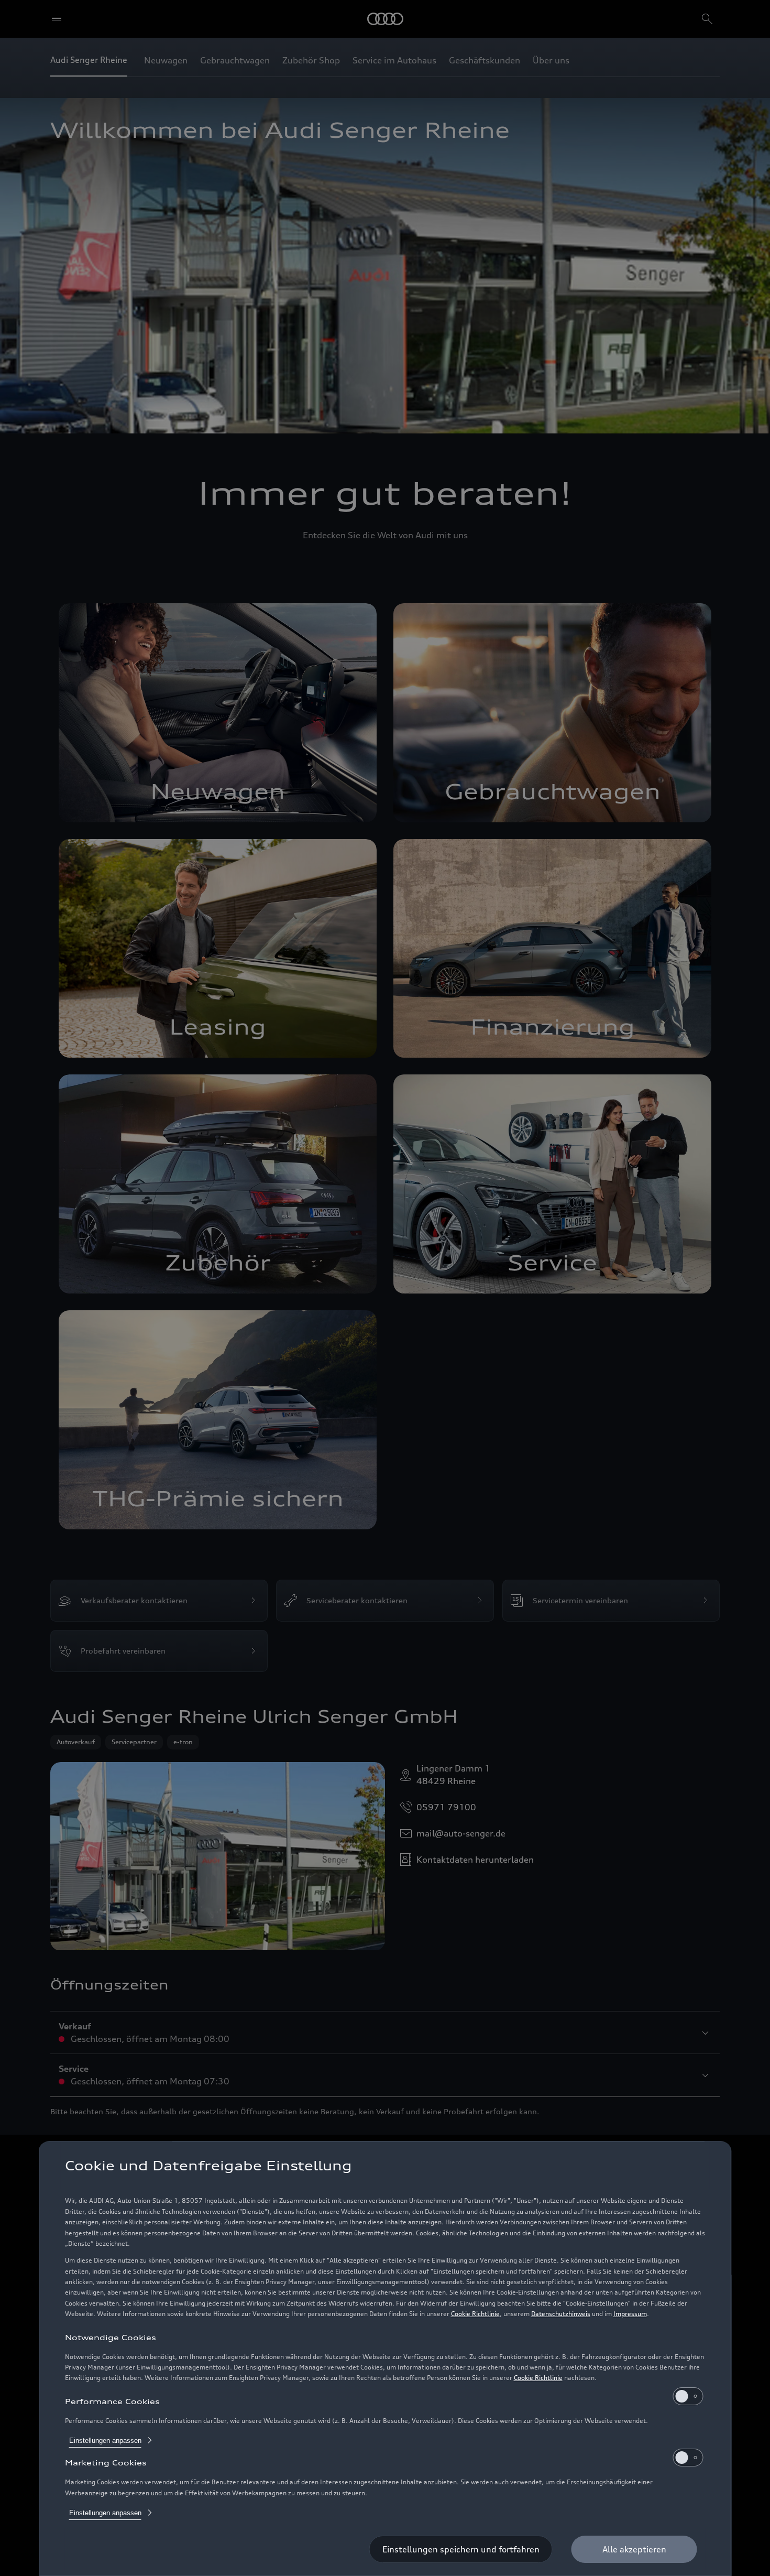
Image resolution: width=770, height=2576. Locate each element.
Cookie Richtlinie (475, 2314)
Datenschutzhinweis (561, 2314)
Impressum (630, 2314)
